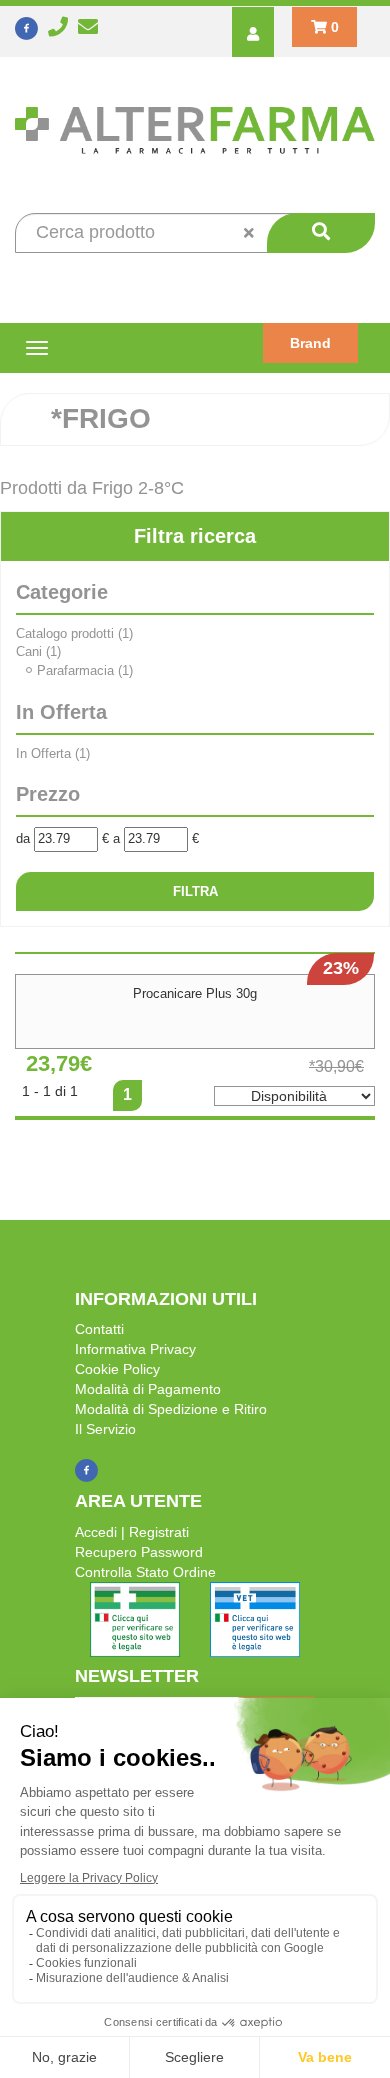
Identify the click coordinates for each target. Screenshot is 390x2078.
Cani (38, 651)
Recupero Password (139, 1552)
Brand (310, 343)
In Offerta (53, 753)
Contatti (99, 1329)
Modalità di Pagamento (148, 1389)
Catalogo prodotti (74, 633)
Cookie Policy (117, 1369)
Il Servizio (105, 1429)
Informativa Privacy (135, 1349)
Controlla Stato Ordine (145, 1572)
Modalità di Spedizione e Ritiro (171, 1409)
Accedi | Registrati (132, 1532)
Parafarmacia (85, 670)
